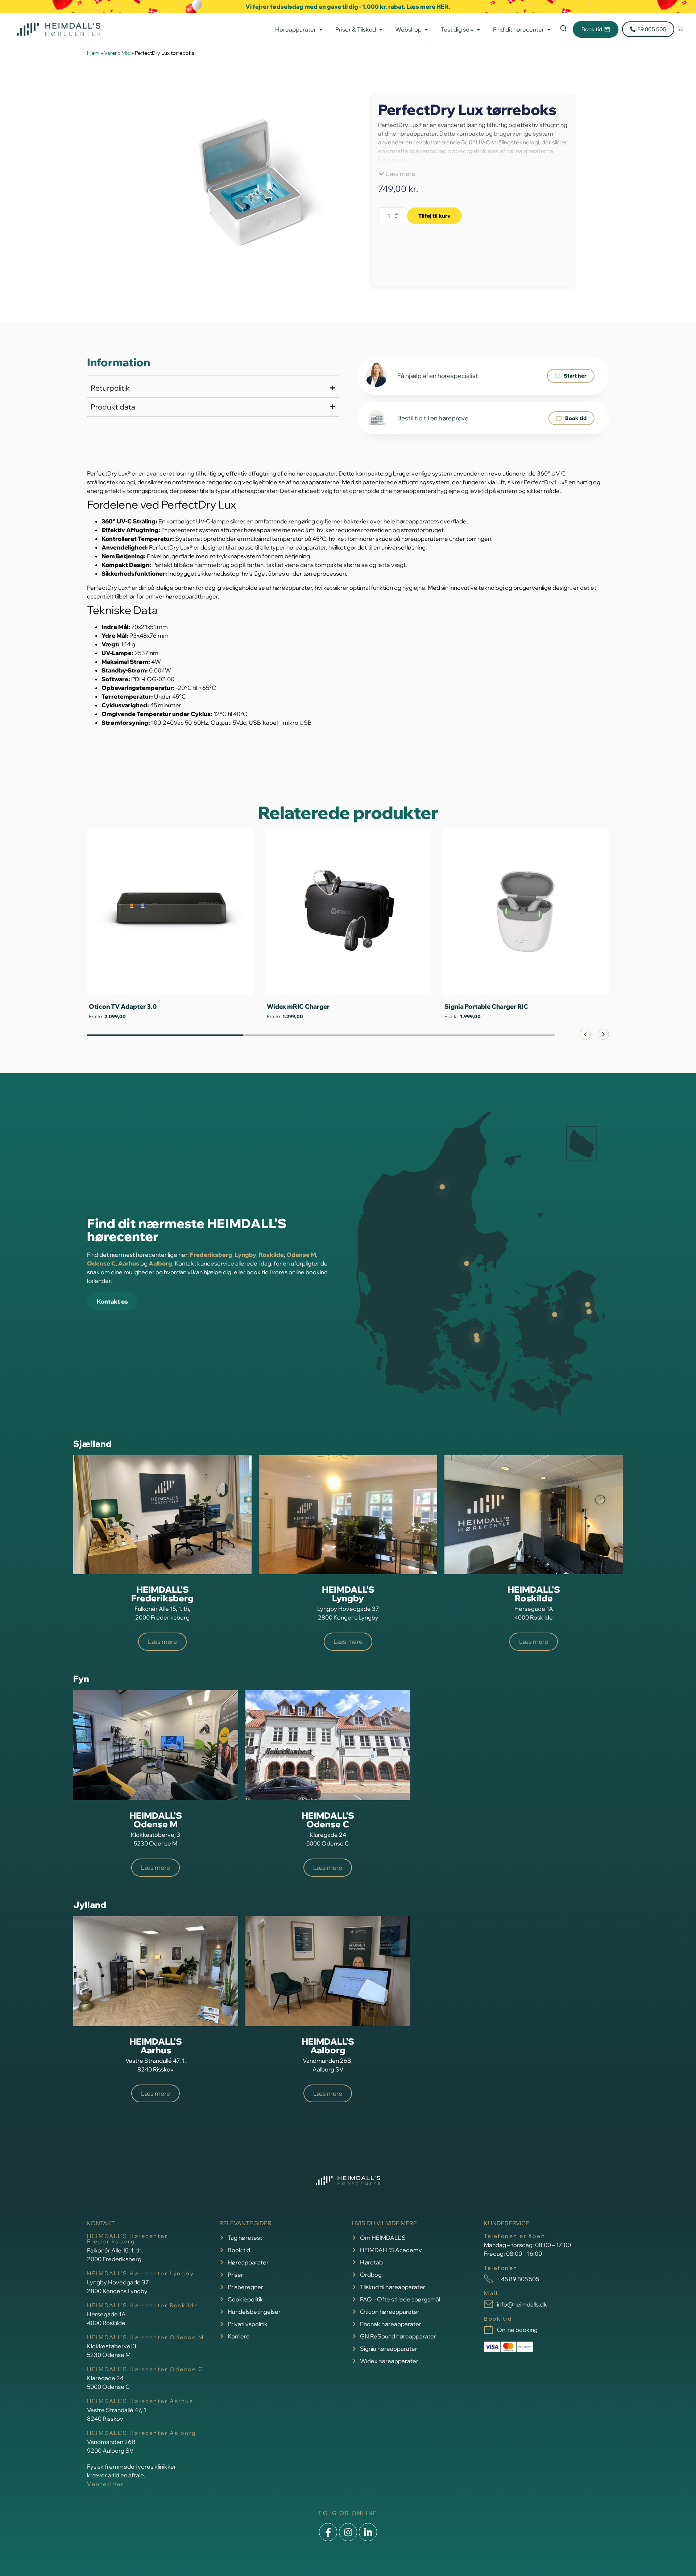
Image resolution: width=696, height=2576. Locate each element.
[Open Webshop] (426, 29)
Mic (126, 53)
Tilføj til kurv (434, 216)
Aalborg (160, 1263)
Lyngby (246, 1255)
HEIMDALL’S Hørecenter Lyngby (140, 2273)
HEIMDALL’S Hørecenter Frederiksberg (127, 2239)
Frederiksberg (211, 1255)
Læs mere (392, 160)
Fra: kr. (107, 1016)
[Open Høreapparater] (321, 29)
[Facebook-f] (328, 2532)
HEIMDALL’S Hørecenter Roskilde (143, 2305)
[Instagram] (348, 2532)
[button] (397, 174)
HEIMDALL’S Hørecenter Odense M (146, 2337)
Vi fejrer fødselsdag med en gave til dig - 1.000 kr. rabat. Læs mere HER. (348, 7)
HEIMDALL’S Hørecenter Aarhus (140, 2401)
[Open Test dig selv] (478, 29)
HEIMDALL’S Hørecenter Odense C (145, 2369)
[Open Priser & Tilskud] (381, 29)
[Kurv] (681, 29)
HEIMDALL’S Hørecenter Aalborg (142, 2433)
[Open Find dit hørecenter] (549, 29)
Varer (110, 53)
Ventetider (105, 2484)
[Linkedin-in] (368, 2532)
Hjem (93, 53)
